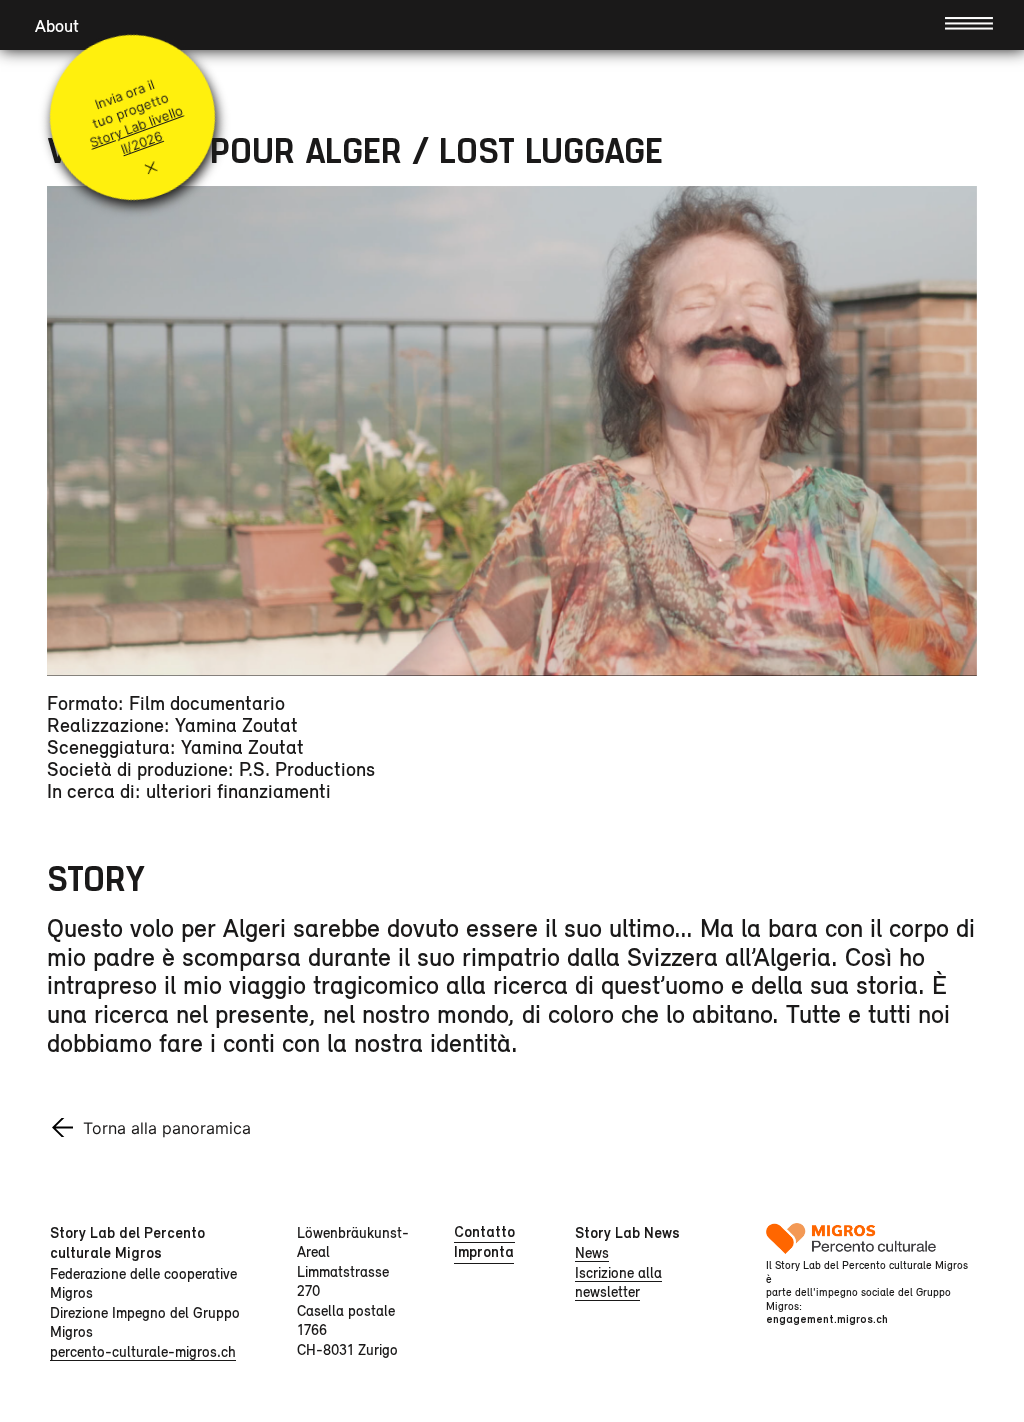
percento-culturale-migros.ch (143, 1351)
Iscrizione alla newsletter (618, 1282)
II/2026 (142, 143)
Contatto (484, 1232)
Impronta (484, 1252)
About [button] (57, 25)
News (592, 1252)
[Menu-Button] (969, 22)
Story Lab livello (136, 126)
